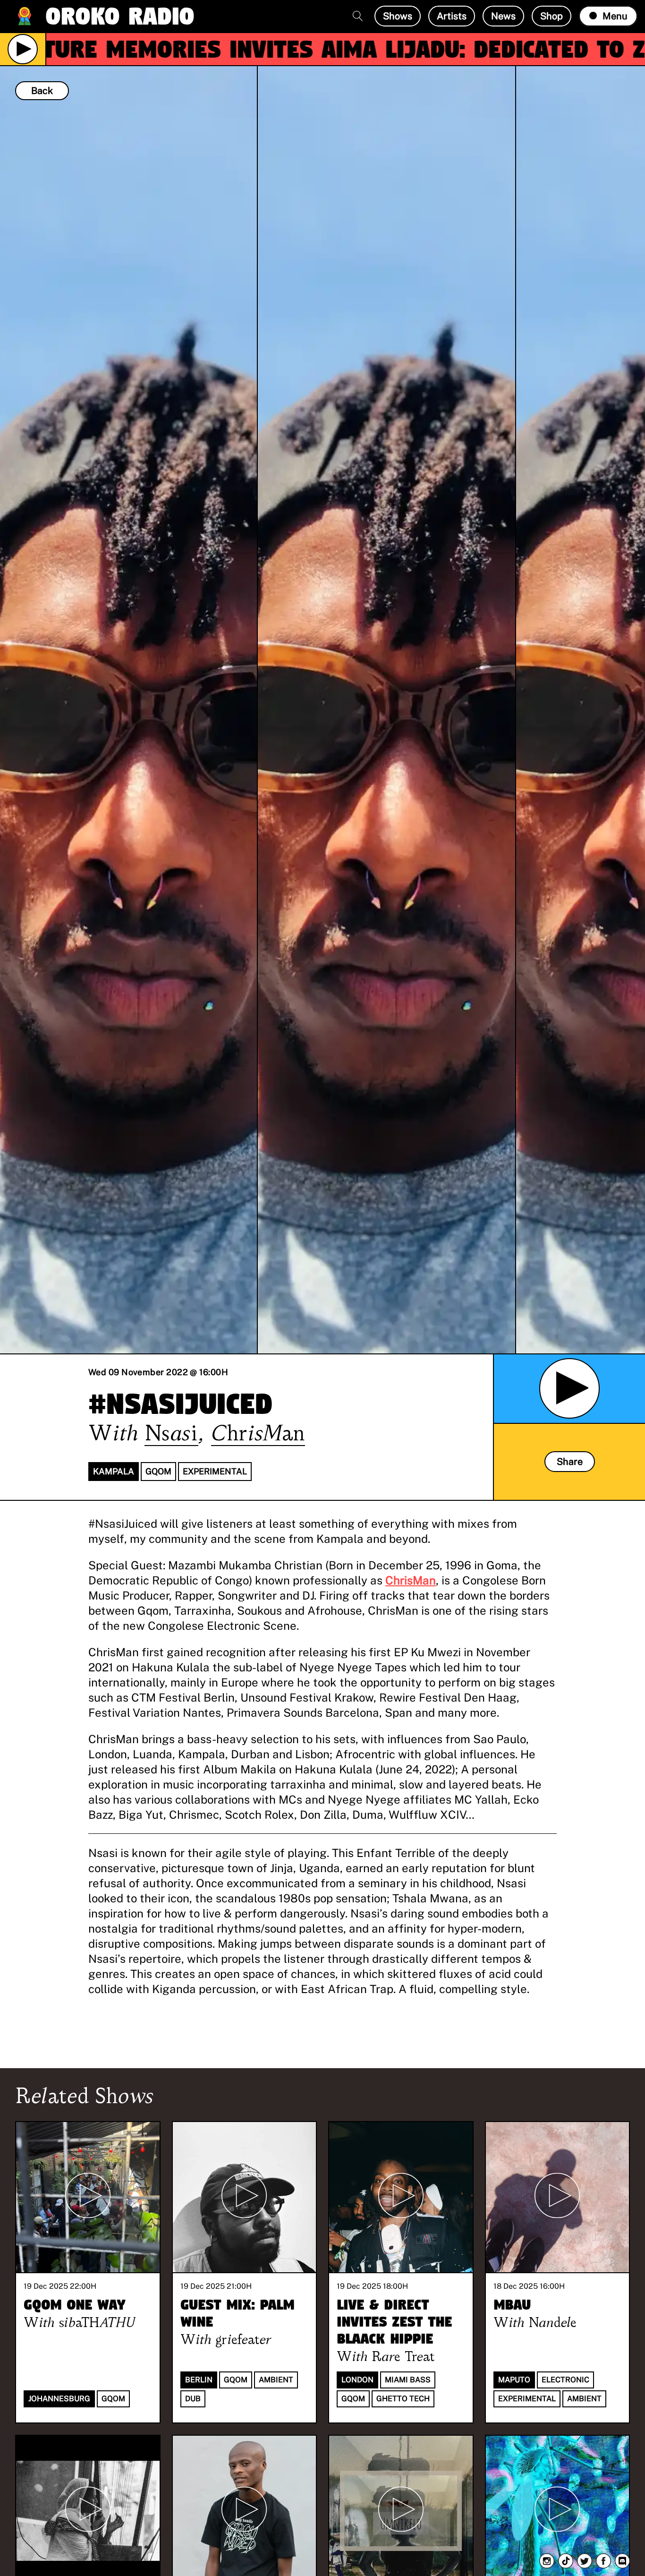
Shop (552, 16)
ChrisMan (411, 1580)
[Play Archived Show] (569, 1388)
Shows (398, 16)
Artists (452, 16)
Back (42, 91)
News (503, 16)
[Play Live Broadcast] (23, 49)
